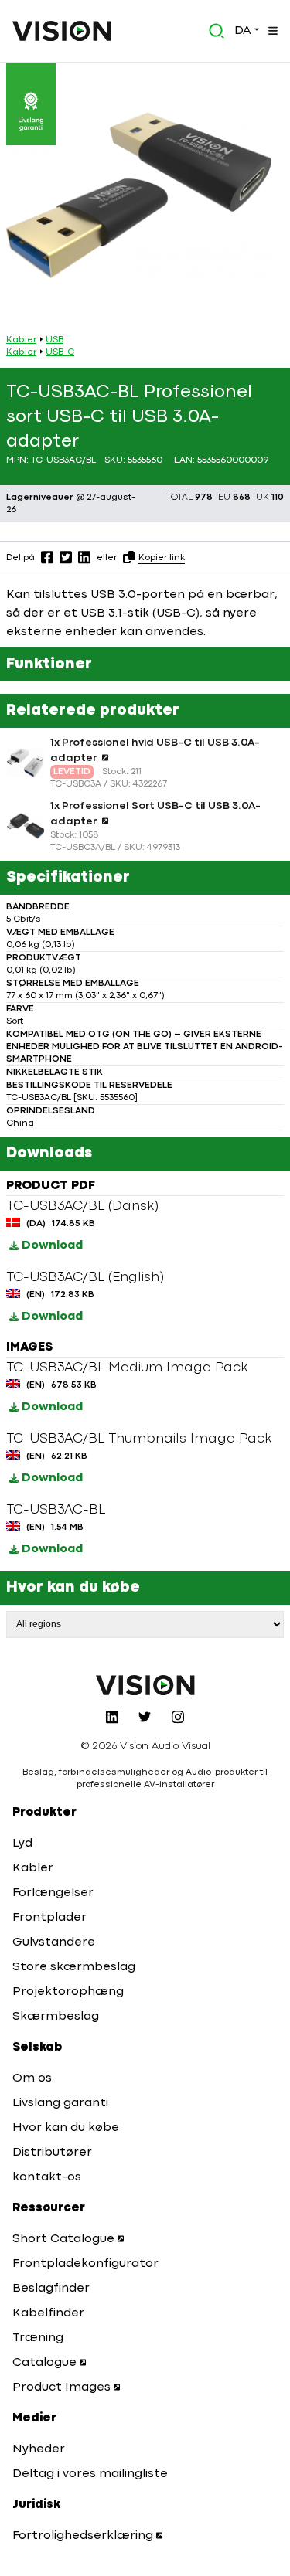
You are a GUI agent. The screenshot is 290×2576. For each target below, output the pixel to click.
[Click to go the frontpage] (62, 31)
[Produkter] (271, 31)
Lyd (22, 1844)
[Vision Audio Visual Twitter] (145, 1717)
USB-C (60, 352)
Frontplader (49, 1918)
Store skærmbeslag (74, 1967)
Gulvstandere (54, 1942)
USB (55, 340)
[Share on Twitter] (66, 557)
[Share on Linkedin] (84, 557)
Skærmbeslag (56, 2017)
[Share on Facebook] (47, 557)
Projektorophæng (68, 1992)
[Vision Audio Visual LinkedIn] (112, 1717)
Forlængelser (53, 1893)
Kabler (21, 340)
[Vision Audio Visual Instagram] (178, 1717)
